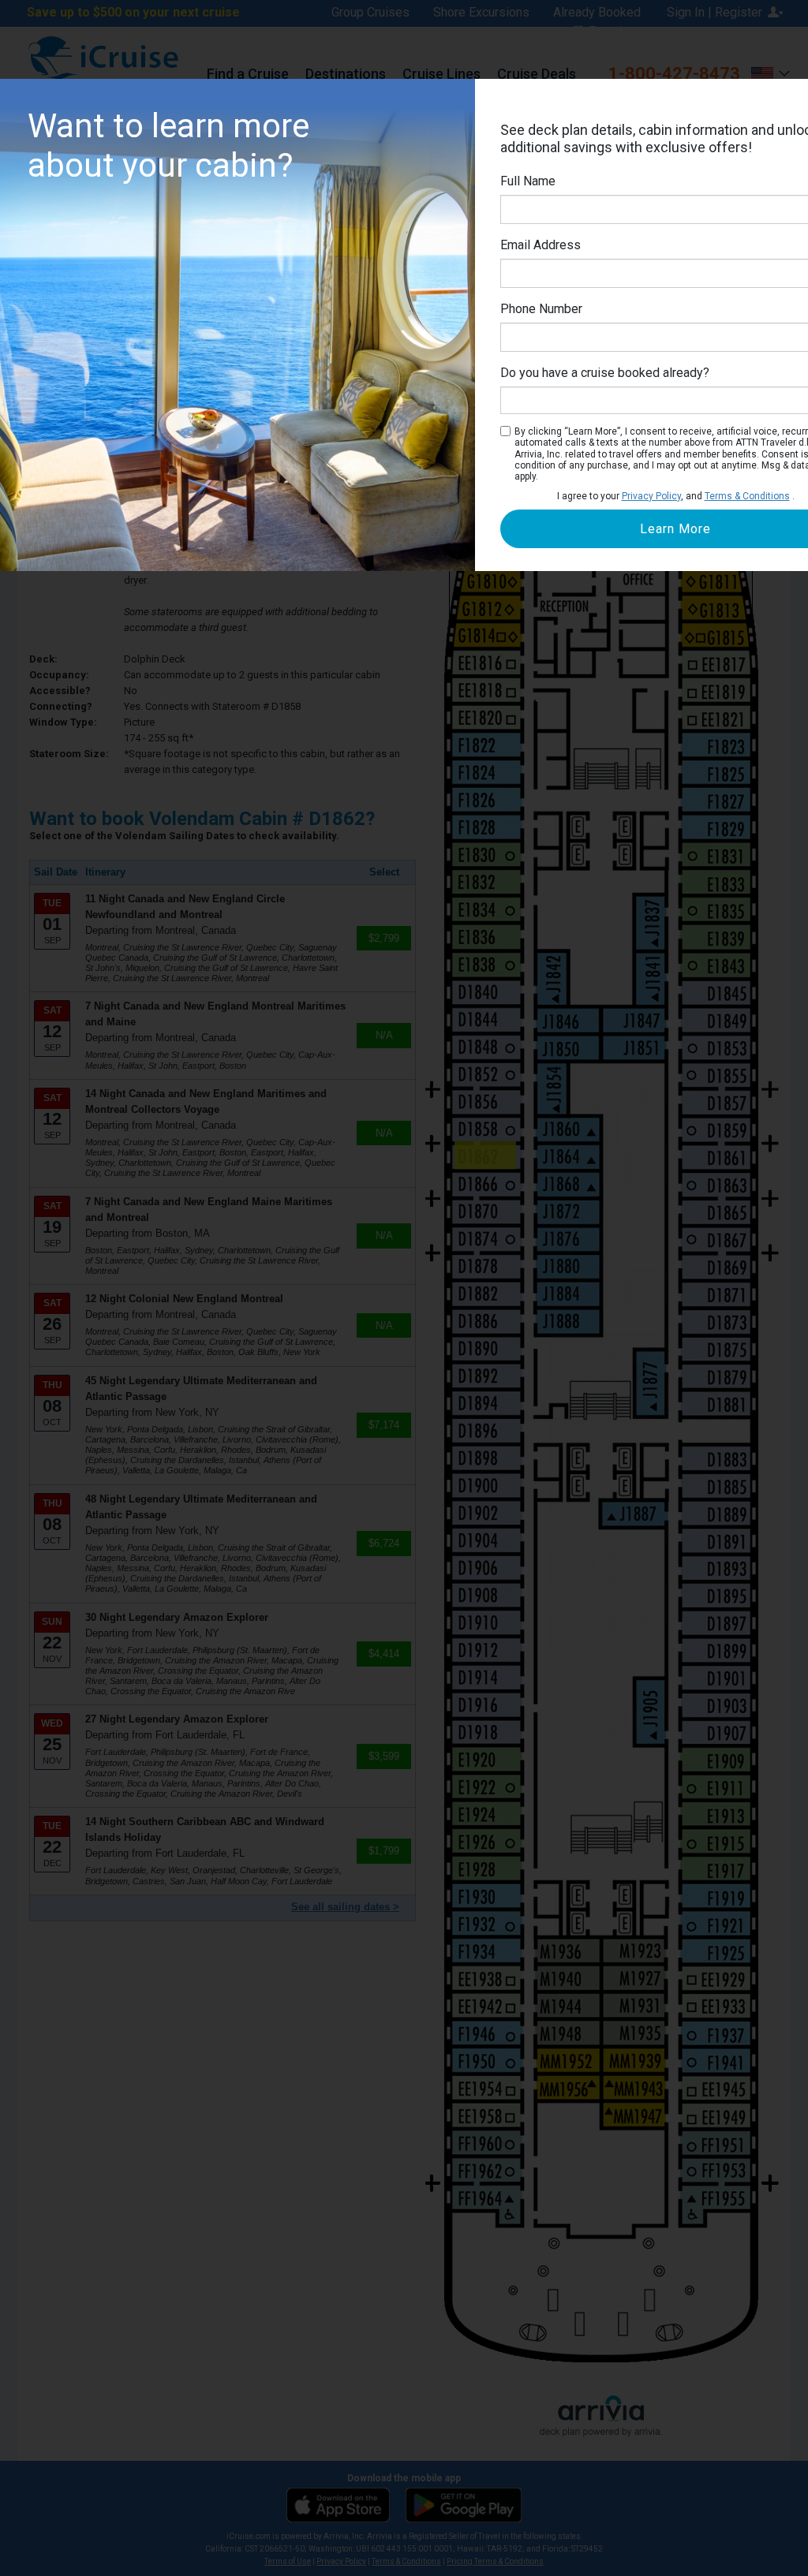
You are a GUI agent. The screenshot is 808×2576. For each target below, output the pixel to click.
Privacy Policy (651, 496)
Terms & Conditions (747, 496)
